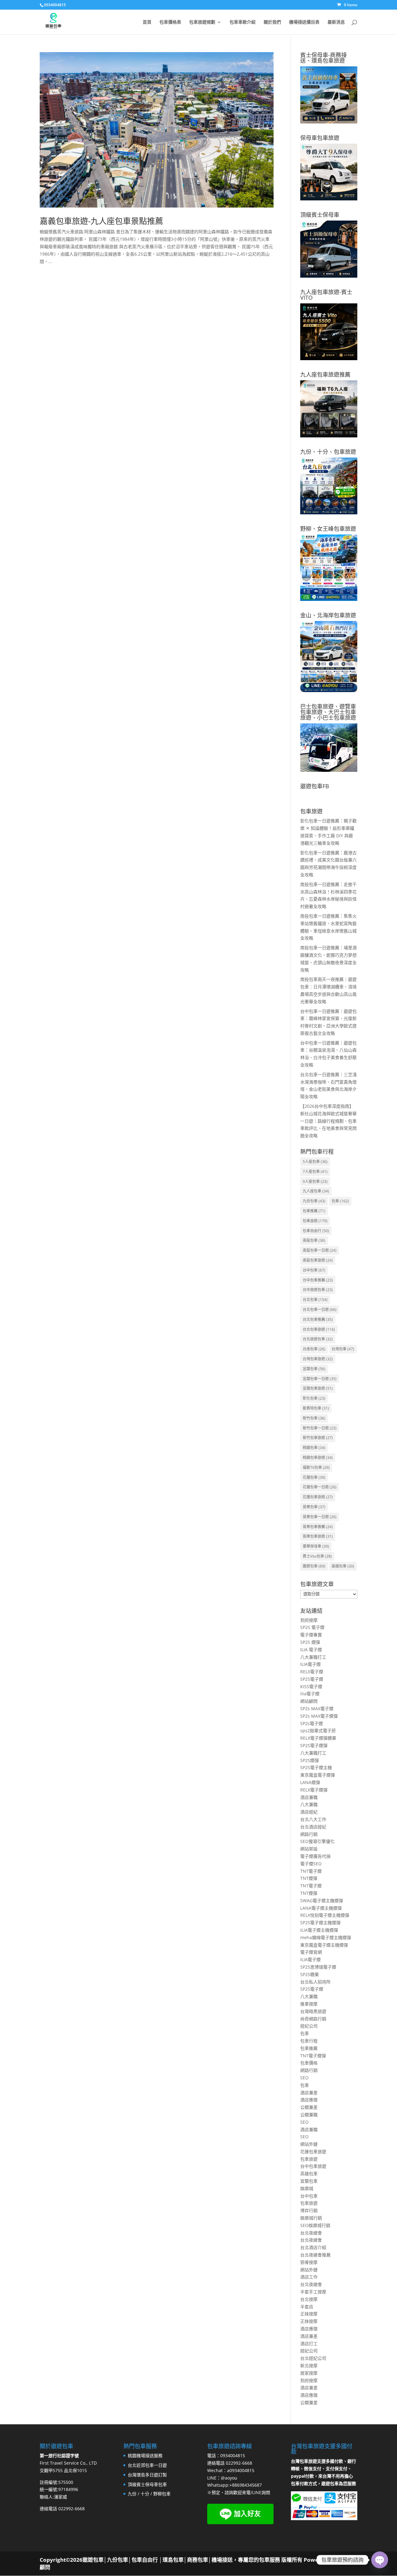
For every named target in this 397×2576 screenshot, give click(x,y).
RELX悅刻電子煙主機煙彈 (325, 1915)
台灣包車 (343, 1349)
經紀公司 (309, 2026)
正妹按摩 (309, 2314)
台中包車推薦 (318, 1280)
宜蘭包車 (314, 1369)
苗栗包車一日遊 (320, 1517)
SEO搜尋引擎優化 (317, 1841)
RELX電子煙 (312, 1672)
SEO (304, 2078)
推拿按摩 (309, 2004)
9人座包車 (315, 1181)
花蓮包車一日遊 (320, 1487)
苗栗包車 (314, 1507)
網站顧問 (309, 1701)
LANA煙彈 (310, 1782)
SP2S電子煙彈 (314, 1745)
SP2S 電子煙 (312, 1627)
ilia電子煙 (310, 1694)
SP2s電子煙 (312, 1723)
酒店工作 (309, 2277)
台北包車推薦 (318, 1319)
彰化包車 (314, 1398)
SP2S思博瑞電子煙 (318, 1967)
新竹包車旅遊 (318, 1438)
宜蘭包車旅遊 (318, 1388)
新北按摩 (309, 2366)
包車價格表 (170, 22)
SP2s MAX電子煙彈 (319, 1716)
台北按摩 (309, 2299)
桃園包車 (314, 1448)
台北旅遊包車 (318, 1339)
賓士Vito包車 (317, 1556)
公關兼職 (309, 2115)
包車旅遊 (315, 1221)
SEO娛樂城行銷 (315, 2225)
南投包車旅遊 (318, 1260)
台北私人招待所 (315, 1982)
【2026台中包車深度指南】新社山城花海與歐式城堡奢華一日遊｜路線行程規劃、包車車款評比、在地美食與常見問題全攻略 (328, 1121)
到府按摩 (309, 1620)
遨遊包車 (314, 1566)
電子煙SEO (311, 1864)
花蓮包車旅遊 (318, 1497)
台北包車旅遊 (319, 1329)
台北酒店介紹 (313, 2247)
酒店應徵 (309, 2100)
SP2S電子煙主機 (316, 1767)
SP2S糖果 (310, 1974)
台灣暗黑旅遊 (313, 2011)
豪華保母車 (316, 1546)
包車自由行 (316, 1231)
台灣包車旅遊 (318, 1359)
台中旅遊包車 (318, 1290)
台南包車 (314, 1349)
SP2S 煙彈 (310, 1642)
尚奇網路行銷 (313, 2019)
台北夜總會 (311, 2233)
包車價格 (309, 2063)
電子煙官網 (311, 1952)
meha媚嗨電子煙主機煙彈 (326, 1937)
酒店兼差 (309, 2093)
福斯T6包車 (316, 1467)
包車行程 (309, 2041)
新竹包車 (314, 1418)
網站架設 (309, 1849)
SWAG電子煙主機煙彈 (322, 1901)
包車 (340, 1201)
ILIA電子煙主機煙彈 (319, 1930)
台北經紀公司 (313, 2358)
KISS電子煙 (311, 1686)
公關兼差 (309, 2107)
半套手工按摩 (313, 2292)
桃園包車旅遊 (318, 1458)
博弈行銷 (309, 2210)
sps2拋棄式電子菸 (318, 1731)
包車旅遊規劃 (202, 22)
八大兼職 (309, 1804)
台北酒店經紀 (313, 1827)
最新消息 (336, 22)
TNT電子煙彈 (313, 2056)
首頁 (147, 22)
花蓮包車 (314, 1477)
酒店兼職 (309, 1797)
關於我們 (272, 22)
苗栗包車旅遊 (318, 1536)
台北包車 (315, 1300)
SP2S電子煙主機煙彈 (320, 1923)
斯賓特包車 (316, 1408)
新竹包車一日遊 (320, 1428)
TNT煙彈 (309, 1878)
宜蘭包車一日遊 (320, 1379)
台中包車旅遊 (313, 2166)
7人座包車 (315, 1172)
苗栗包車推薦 (318, 1527)
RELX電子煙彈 (314, 1790)
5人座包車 (315, 1162)
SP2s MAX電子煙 (317, 1708)
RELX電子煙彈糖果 (318, 1738)
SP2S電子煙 (312, 1679)
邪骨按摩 (309, 2262)
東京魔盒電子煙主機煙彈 (324, 1945)
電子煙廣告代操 (315, 1856)
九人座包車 (316, 1191)
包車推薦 (314, 1211)
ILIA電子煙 (310, 1664)
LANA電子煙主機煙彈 (321, 1908)
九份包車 (314, 1201)
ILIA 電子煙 (311, 1650)
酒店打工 (309, 2343)
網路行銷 (309, 1834)
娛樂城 (307, 2188)
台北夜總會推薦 (315, 2255)
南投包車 (314, 1240)
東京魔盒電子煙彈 (318, 1775)
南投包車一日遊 (320, 1250)
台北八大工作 (313, 1819)
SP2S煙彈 (310, 1760)
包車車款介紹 (243, 22)
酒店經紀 (309, 1812)
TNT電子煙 (311, 1871)
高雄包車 (343, 1566)
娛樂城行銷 (311, 2218)
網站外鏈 (309, 2144)
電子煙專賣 (311, 1635)
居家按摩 (309, 2373)
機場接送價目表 (304, 22)
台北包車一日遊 (320, 1310)
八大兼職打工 (313, 1657)
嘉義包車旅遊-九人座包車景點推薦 (101, 221)
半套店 (307, 2307)
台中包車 (314, 1270)
